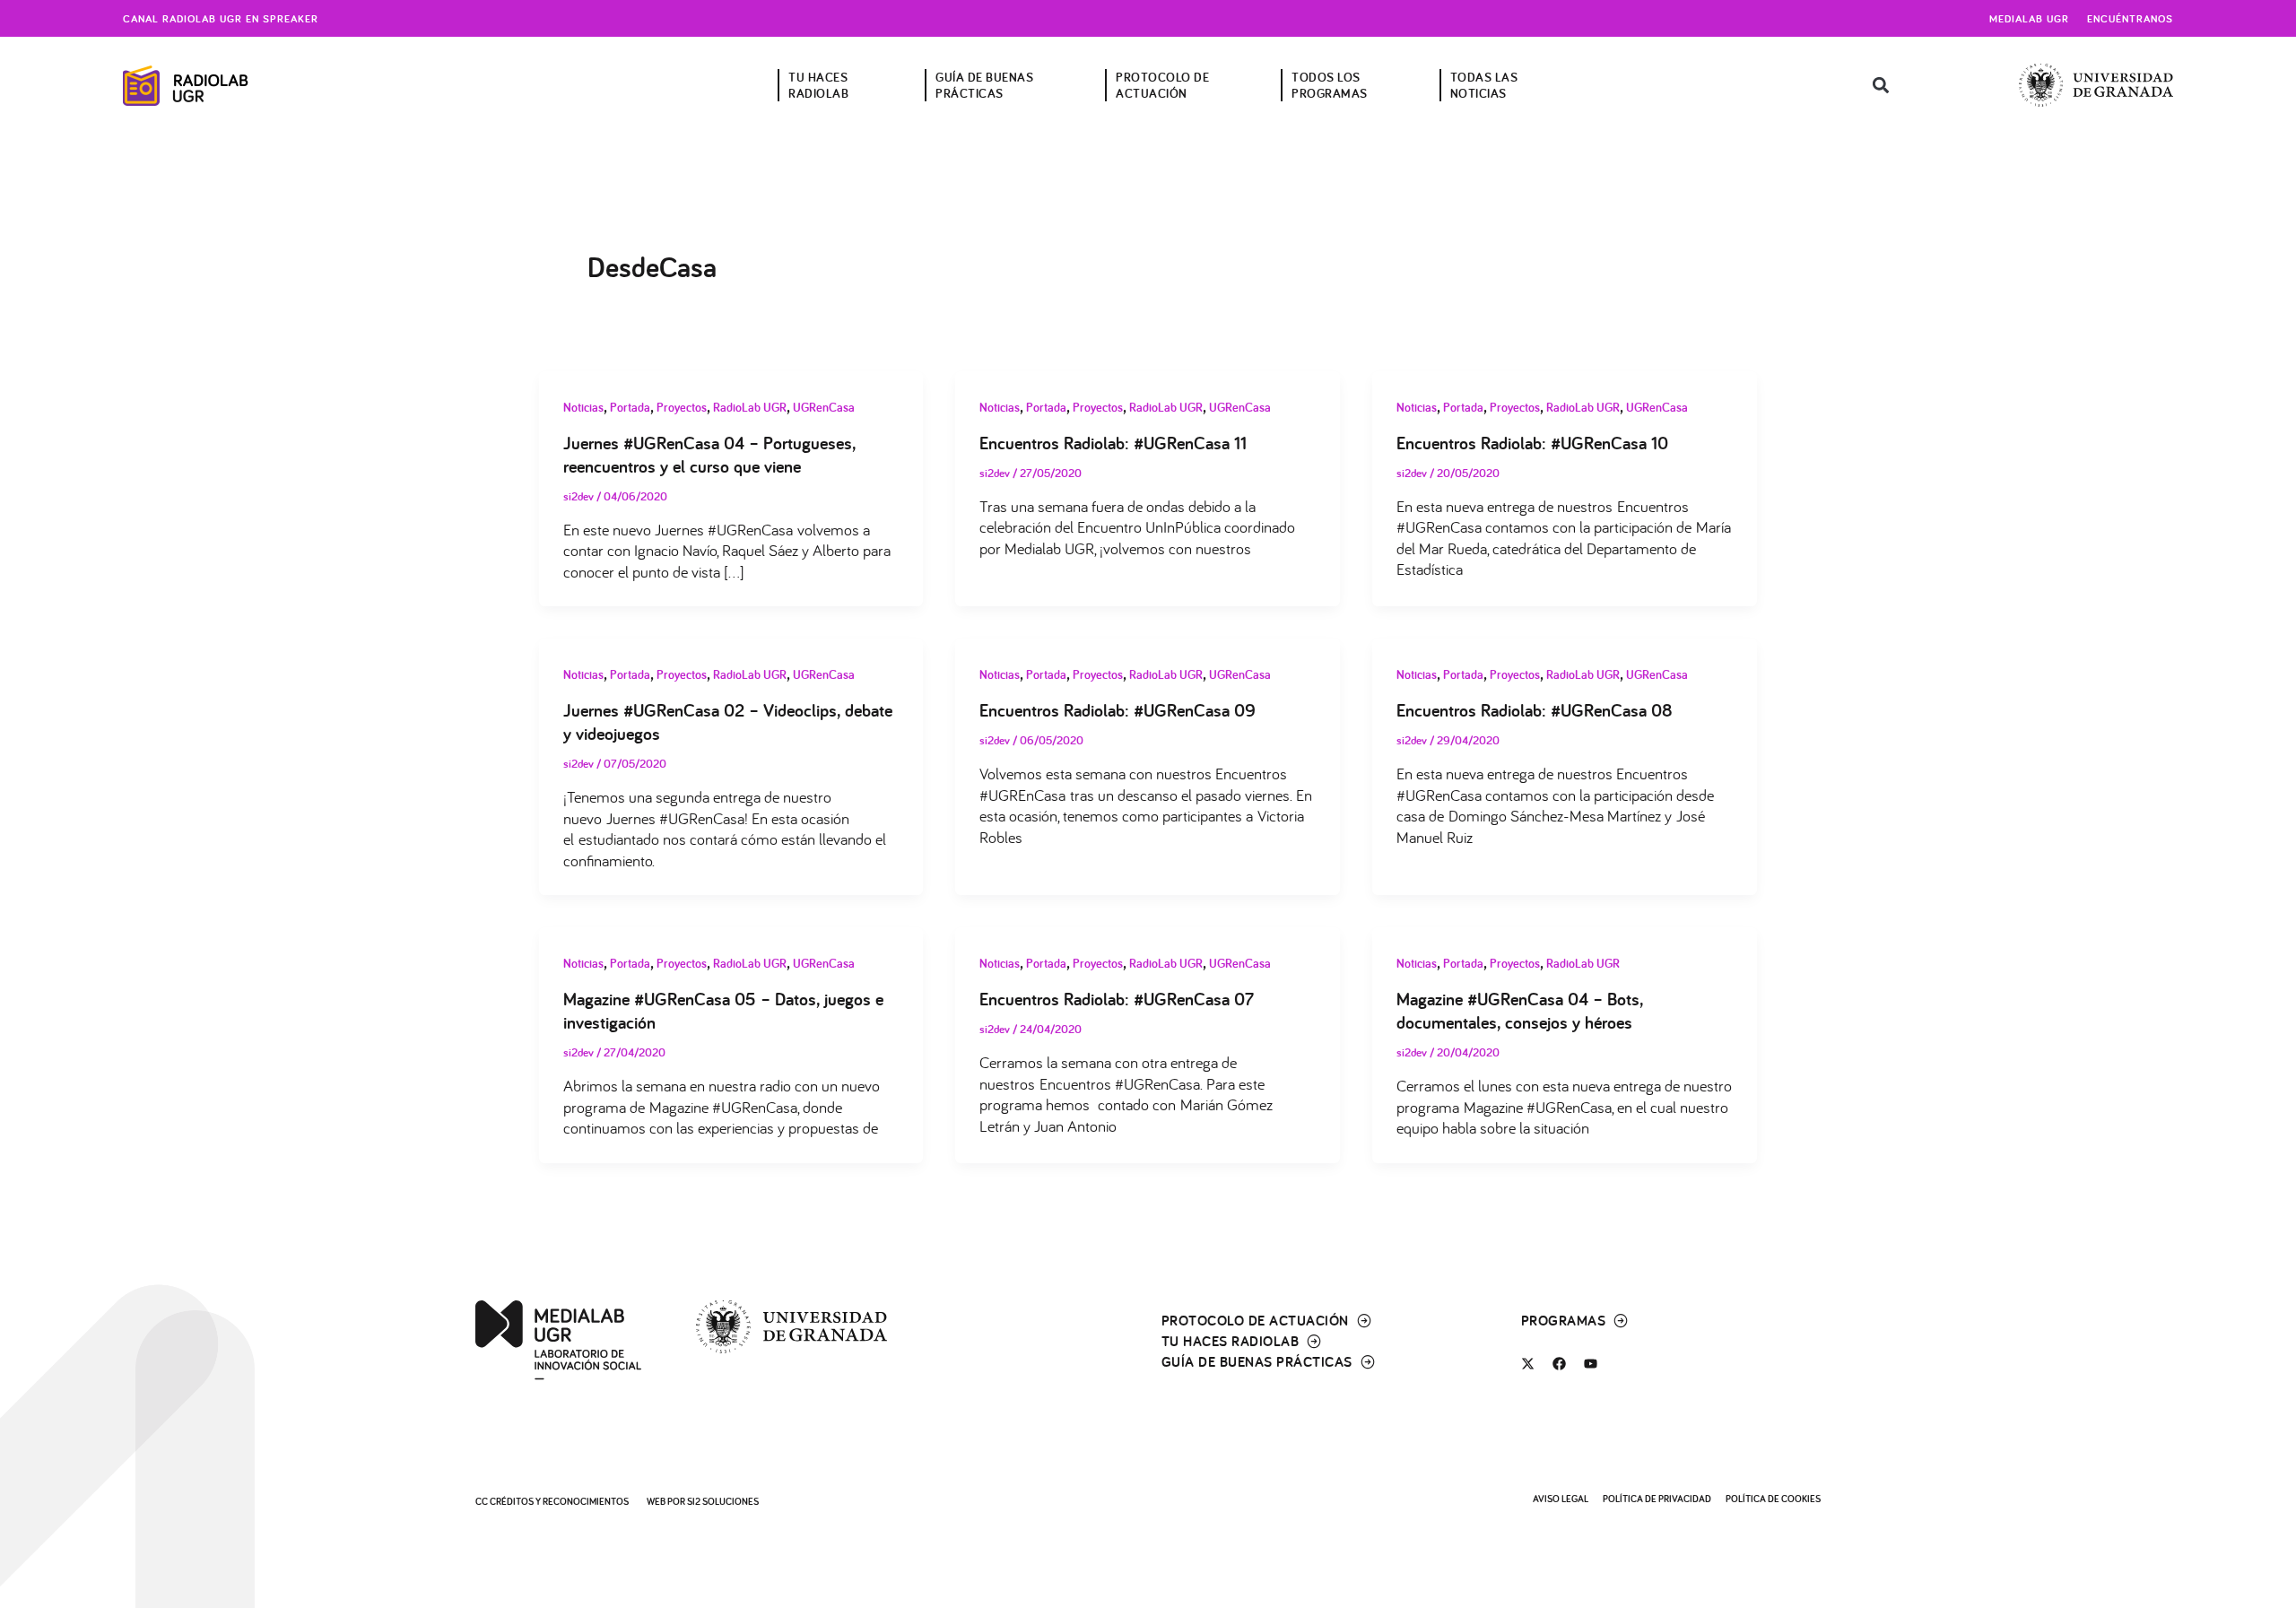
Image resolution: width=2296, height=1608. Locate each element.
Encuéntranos (2130, 18)
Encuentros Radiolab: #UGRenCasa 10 (1532, 443)
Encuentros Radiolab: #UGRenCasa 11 (1113, 443)
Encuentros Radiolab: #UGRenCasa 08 (1535, 710)
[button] (1880, 86)
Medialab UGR (2029, 18)
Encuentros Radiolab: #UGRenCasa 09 (1118, 710)
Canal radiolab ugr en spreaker (221, 18)
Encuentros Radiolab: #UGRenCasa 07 (1117, 999)
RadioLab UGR (750, 407)
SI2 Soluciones (723, 1501)
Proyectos (682, 407)
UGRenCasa (824, 407)
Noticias (583, 407)
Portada (630, 407)
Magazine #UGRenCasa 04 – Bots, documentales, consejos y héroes (1520, 1011)
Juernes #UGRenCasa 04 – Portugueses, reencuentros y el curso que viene (709, 455)
